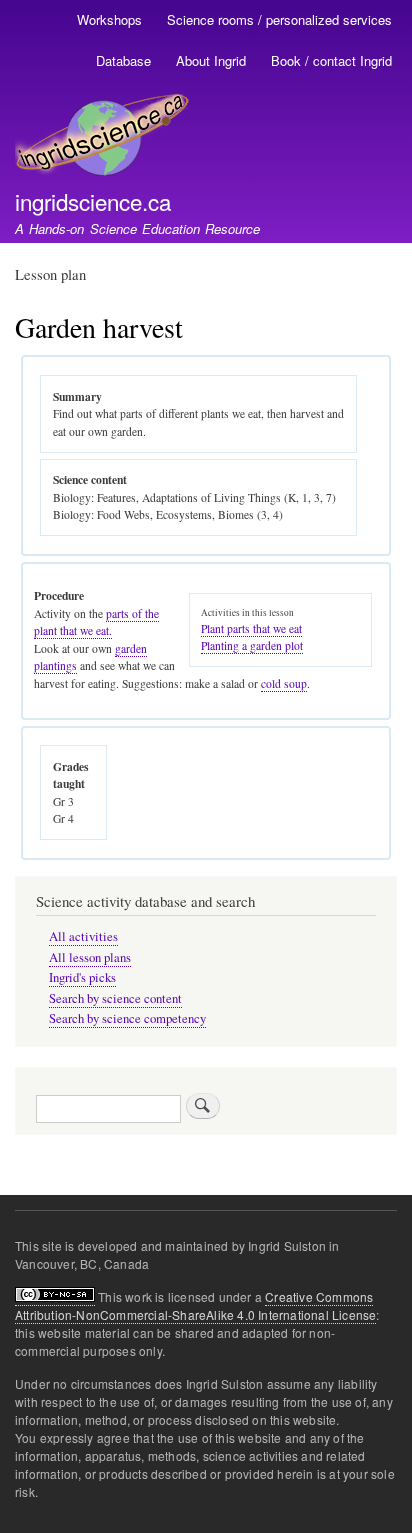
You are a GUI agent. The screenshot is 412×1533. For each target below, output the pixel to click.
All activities (83, 936)
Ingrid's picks (82, 977)
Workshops (109, 19)
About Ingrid (211, 60)
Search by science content (115, 998)
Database (123, 60)
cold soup (284, 683)
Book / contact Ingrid (331, 60)
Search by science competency (127, 1018)
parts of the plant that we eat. (96, 622)
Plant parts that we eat (251, 628)
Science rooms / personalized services (279, 19)
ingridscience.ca (93, 201)
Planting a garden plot (252, 645)
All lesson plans (90, 957)
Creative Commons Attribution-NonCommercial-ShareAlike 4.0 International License (195, 1305)
